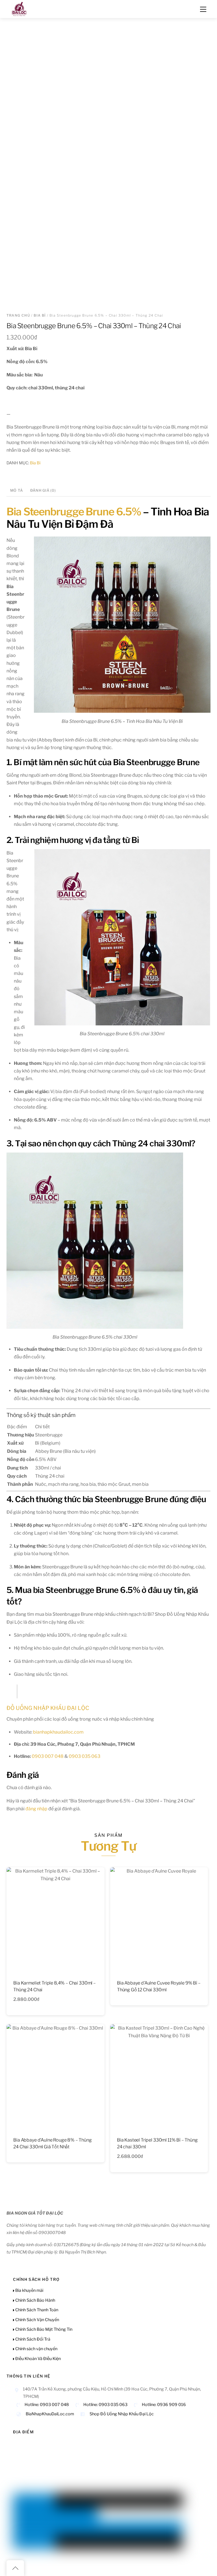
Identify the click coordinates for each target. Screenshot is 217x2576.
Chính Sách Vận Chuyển (37, 2320)
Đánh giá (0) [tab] (43, 490)
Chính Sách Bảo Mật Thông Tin (43, 2329)
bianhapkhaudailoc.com (58, 1732)
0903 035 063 (84, 1756)
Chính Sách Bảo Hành (35, 2300)
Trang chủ (18, 315)
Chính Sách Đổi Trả (32, 2339)
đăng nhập (36, 1809)
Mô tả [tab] (17, 490)
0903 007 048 (48, 1756)
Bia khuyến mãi (29, 2290)
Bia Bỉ (40, 315)
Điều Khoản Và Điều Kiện (38, 2359)
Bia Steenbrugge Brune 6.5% (74, 512)
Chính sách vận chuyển (36, 2349)
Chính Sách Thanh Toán (36, 2310)
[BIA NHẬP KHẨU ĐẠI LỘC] (19, 8)
